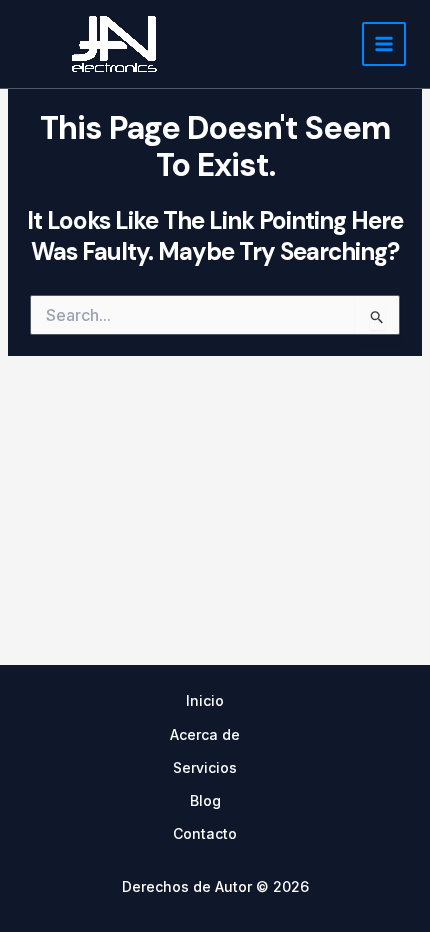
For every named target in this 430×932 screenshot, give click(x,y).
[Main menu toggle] (384, 44)
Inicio (205, 700)
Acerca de (205, 734)
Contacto (205, 833)
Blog (205, 800)
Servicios (205, 767)
